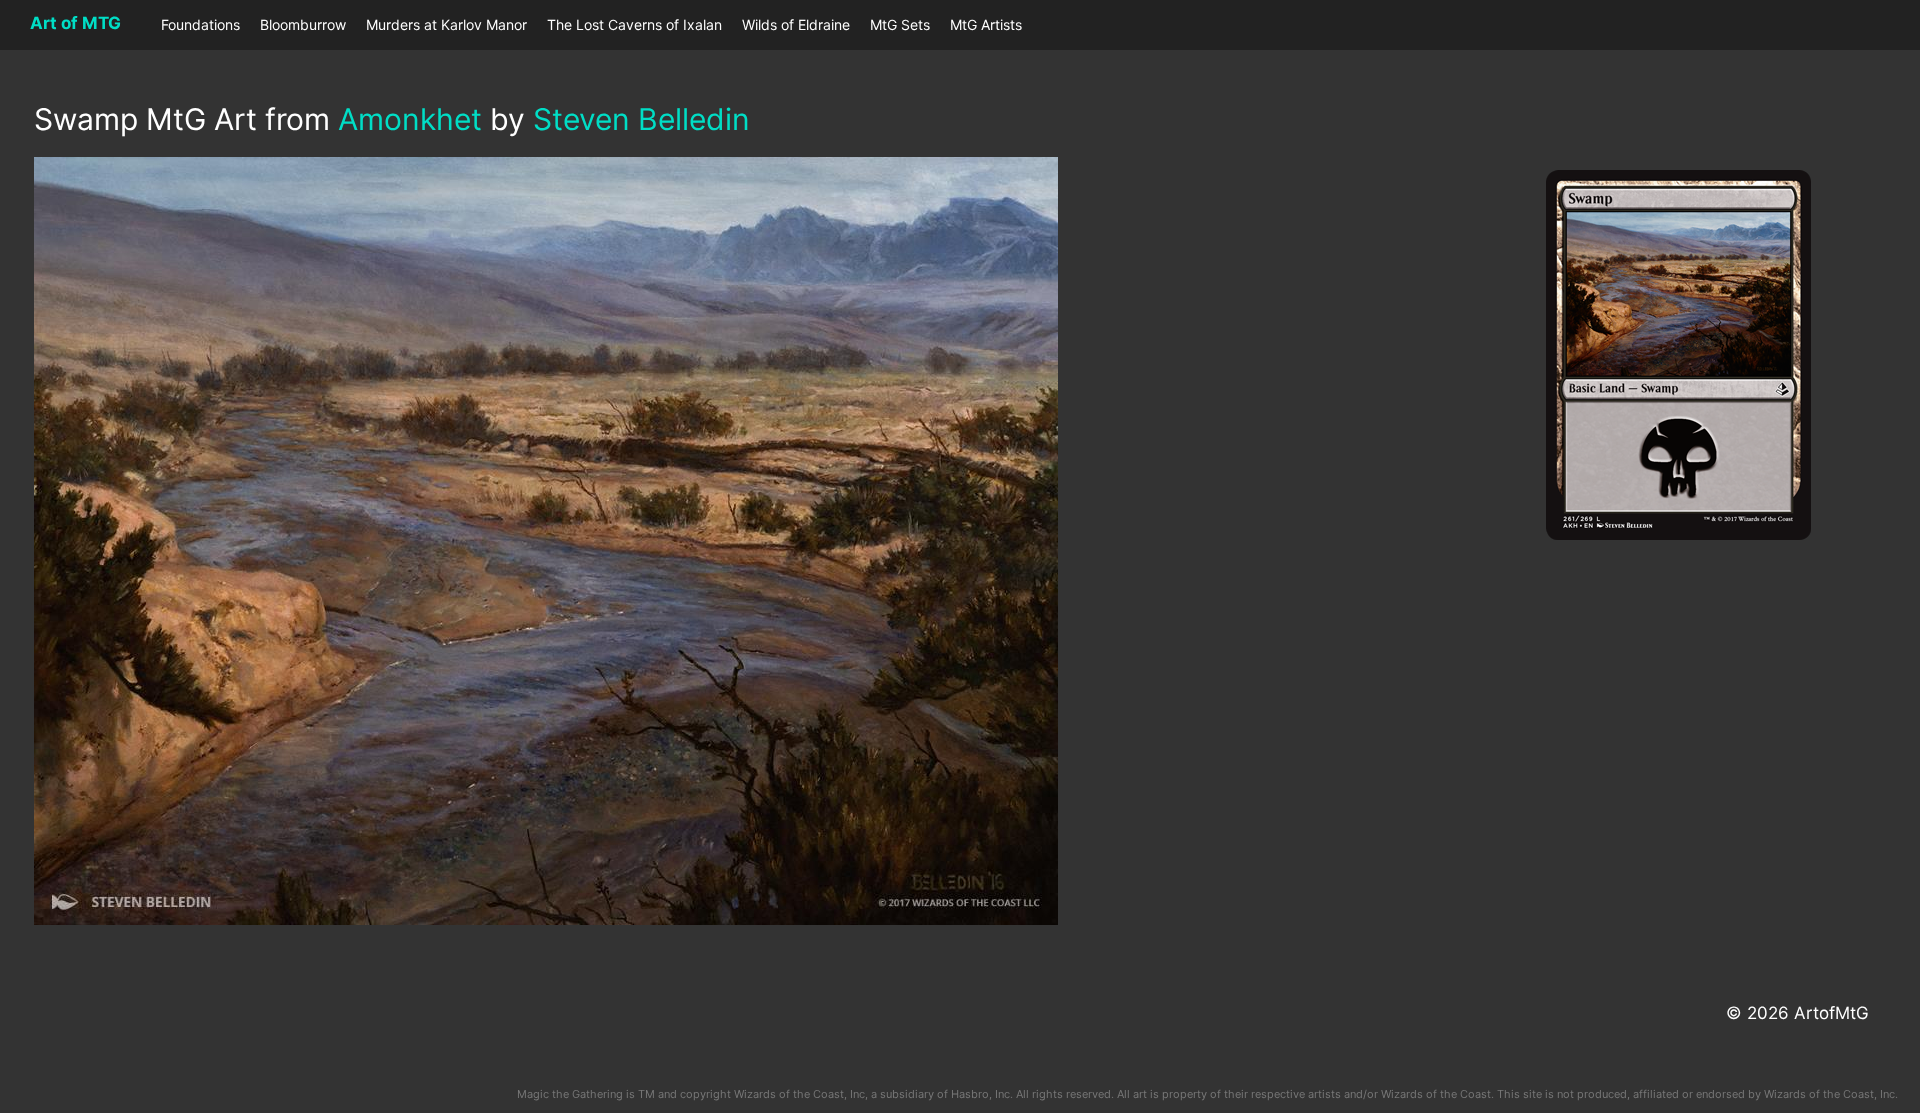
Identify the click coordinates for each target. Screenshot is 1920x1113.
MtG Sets (900, 24)
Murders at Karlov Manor (446, 24)
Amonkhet (410, 119)
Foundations (200, 24)
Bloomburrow (303, 24)
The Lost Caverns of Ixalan (634, 24)
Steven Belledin (641, 119)
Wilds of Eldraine (796, 24)
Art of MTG (75, 23)
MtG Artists (986, 24)
